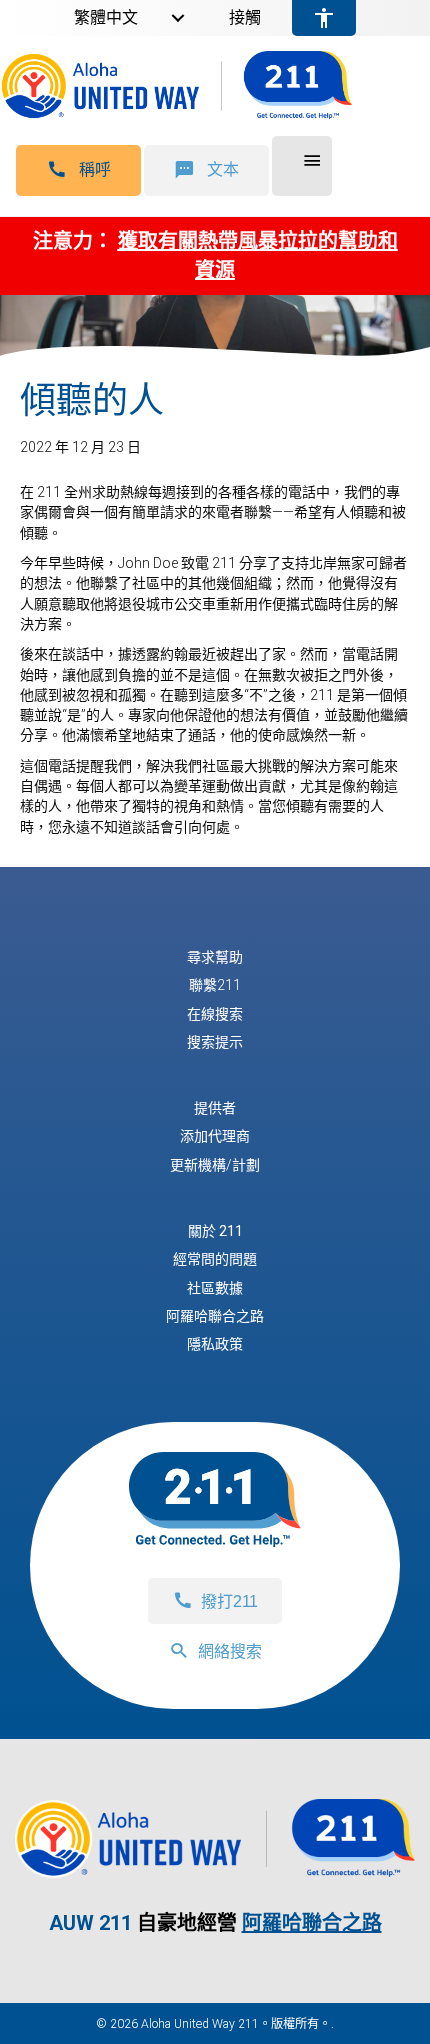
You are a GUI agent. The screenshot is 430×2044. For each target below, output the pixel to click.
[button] (78, 170)
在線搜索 (215, 1014)
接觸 (245, 18)
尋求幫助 (215, 957)
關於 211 (215, 1231)
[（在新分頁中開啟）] (215, 1868)
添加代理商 (215, 1136)
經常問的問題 (215, 1259)
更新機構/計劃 (215, 1165)
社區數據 (215, 1288)
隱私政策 (215, 1344)
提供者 (215, 1108)
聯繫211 (215, 985)
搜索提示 (215, 1042)
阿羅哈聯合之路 (215, 1316)
